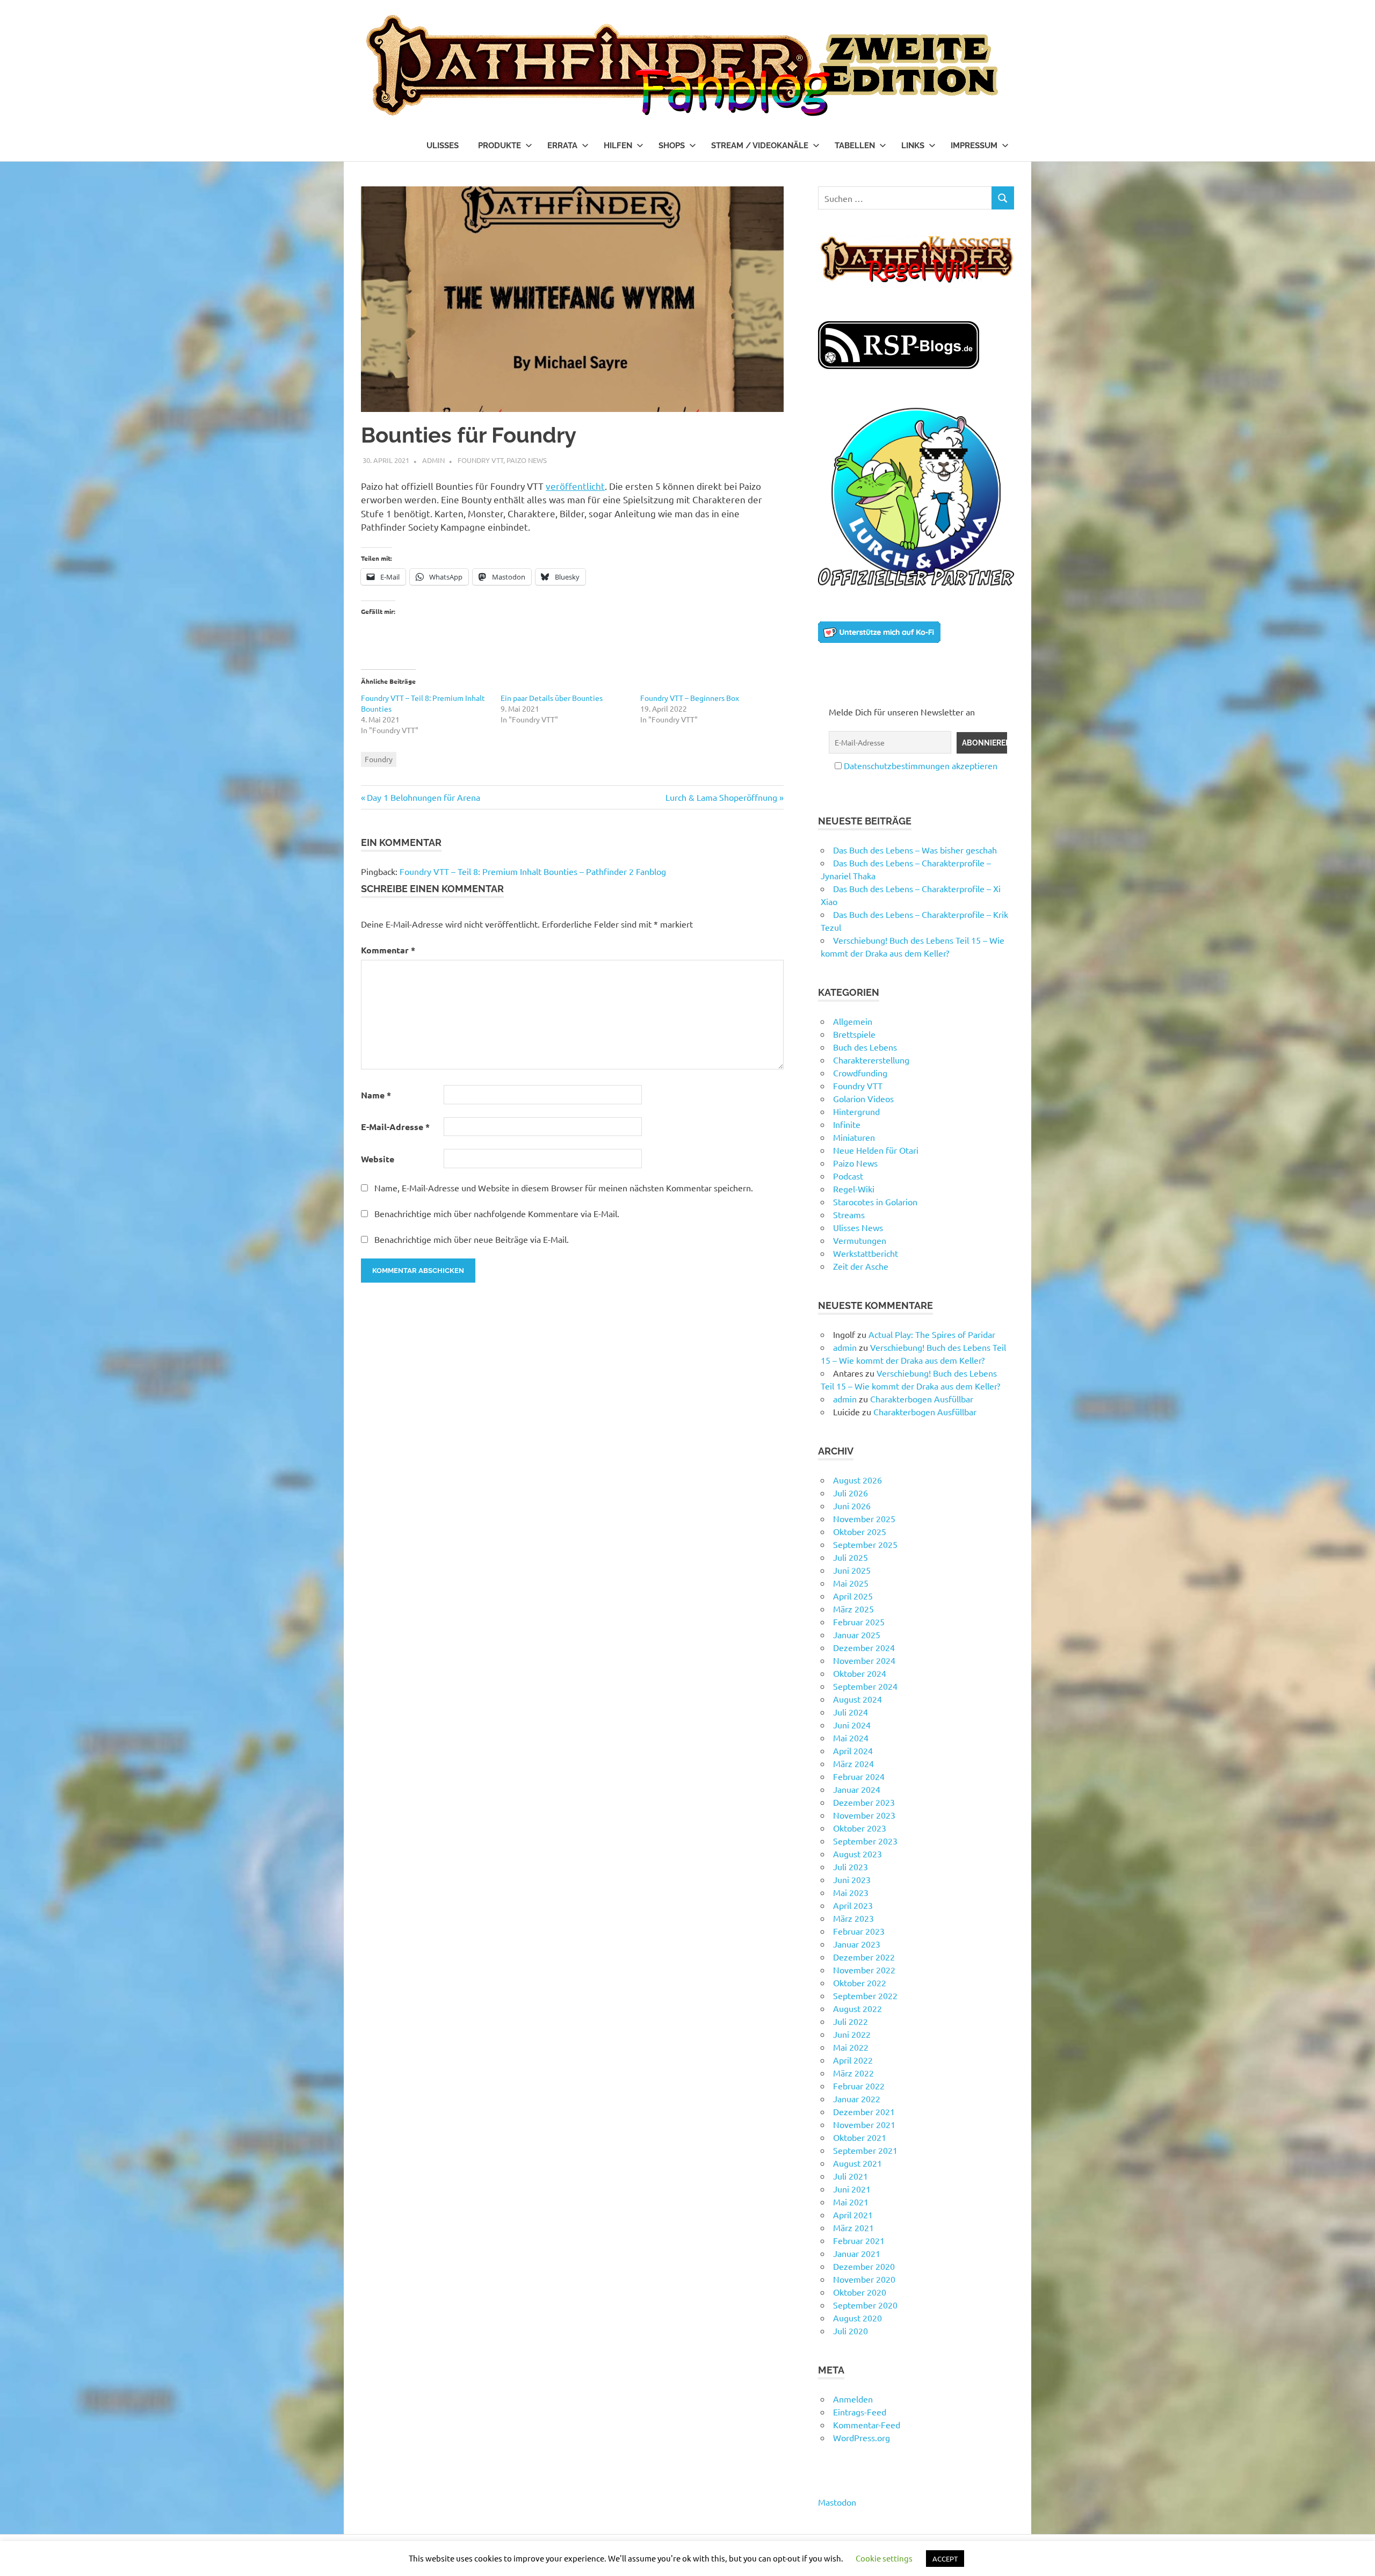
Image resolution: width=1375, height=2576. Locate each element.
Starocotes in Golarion (875, 1202)
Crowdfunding (860, 1073)
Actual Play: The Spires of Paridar (932, 1334)
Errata (562, 146)
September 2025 (865, 1544)
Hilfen (618, 146)
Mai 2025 (851, 1583)
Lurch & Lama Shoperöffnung (721, 797)
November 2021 (864, 2124)
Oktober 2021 (860, 2137)
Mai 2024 (851, 1738)
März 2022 (853, 2073)
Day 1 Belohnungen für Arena (423, 797)
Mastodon (837, 2502)
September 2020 (865, 2305)
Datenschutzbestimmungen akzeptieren (921, 765)
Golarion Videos (863, 1098)
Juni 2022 (852, 2034)
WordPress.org (862, 2437)
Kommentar (388, 950)
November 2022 (864, 1970)
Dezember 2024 (864, 1647)
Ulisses (443, 146)
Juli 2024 (851, 1712)
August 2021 (857, 2163)
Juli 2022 (851, 2021)
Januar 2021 (857, 2253)
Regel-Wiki (854, 1189)
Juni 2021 (852, 2189)
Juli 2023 (851, 1866)
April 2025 (853, 1596)
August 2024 (857, 1699)
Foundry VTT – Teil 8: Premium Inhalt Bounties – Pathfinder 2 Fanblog (533, 871)
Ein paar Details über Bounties (552, 698)
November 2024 (864, 1660)
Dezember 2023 (864, 1802)
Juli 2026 (851, 1493)
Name (376, 1095)
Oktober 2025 (860, 1531)
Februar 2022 (859, 2086)
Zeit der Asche (861, 1266)
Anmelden (853, 2399)
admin (433, 460)
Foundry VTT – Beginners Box (690, 698)
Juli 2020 (851, 2331)
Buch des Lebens (865, 1047)
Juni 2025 (852, 1570)
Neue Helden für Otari (876, 1150)
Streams (849, 1214)
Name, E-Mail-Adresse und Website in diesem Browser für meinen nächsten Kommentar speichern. (564, 1188)
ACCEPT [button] (945, 2559)
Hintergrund (856, 1111)
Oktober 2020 (860, 2292)
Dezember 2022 (864, 1957)
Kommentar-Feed (867, 2425)
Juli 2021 (851, 2176)
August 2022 (857, 2008)
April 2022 (853, 2060)
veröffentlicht (575, 486)
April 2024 (853, 1750)
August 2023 (857, 1854)
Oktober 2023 (860, 1828)
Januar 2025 (857, 1634)
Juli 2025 (851, 1557)
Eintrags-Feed (860, 2412)
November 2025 (864, 1518)
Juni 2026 (852, 1506)
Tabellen (855, 146)
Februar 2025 (859, 1622)
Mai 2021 (851, 2202)
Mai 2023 (851, 1892)
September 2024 (865, 1686)
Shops (672, 146)
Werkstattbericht (866, 1253)
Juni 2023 (852, 1879)
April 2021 (853, 2215)
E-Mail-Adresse (395, 1127)
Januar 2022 (857, 2099)
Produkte (500, 146)
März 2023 (853, 1918)
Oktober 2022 (860, 1982)
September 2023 (865, 1841)
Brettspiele (854, 1034)
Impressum (974, 146)
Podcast (848, 1176)
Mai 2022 (851, 2047)
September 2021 (865, 2150)
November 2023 (864, 1815)
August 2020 (857, 2318)
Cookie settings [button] (884, 2558)
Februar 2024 (859, 1776)
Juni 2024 (852, 1725)
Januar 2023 (857, 1944)
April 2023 (853, 1905)
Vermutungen (860, 1240)
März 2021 (853, 2227)
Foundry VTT (480, 460)
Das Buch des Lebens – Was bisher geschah (915, 850)
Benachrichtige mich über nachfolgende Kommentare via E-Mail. (497, 1213)
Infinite (847, 1124)
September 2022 (865, 1995)
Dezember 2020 (864, 2266)
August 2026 (857, 1480)
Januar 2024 (857, 1789)
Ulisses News (858, 1227)
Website (378, 1159)
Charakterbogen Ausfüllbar (922, 1399)
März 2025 (853, 1609)
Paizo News (527, 460)
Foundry (379, 759)
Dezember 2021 (864, 2111)
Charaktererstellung (871, 1060)
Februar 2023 (859, 1931)
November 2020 (864, 2279)
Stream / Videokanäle (760, 146)
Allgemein (853, 1021)
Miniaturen (854, 1137)
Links (913, 146)
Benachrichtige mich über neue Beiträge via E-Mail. (472, 1239)
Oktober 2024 (860, 1673)
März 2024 (853, 1763)
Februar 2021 (859, 2240)
